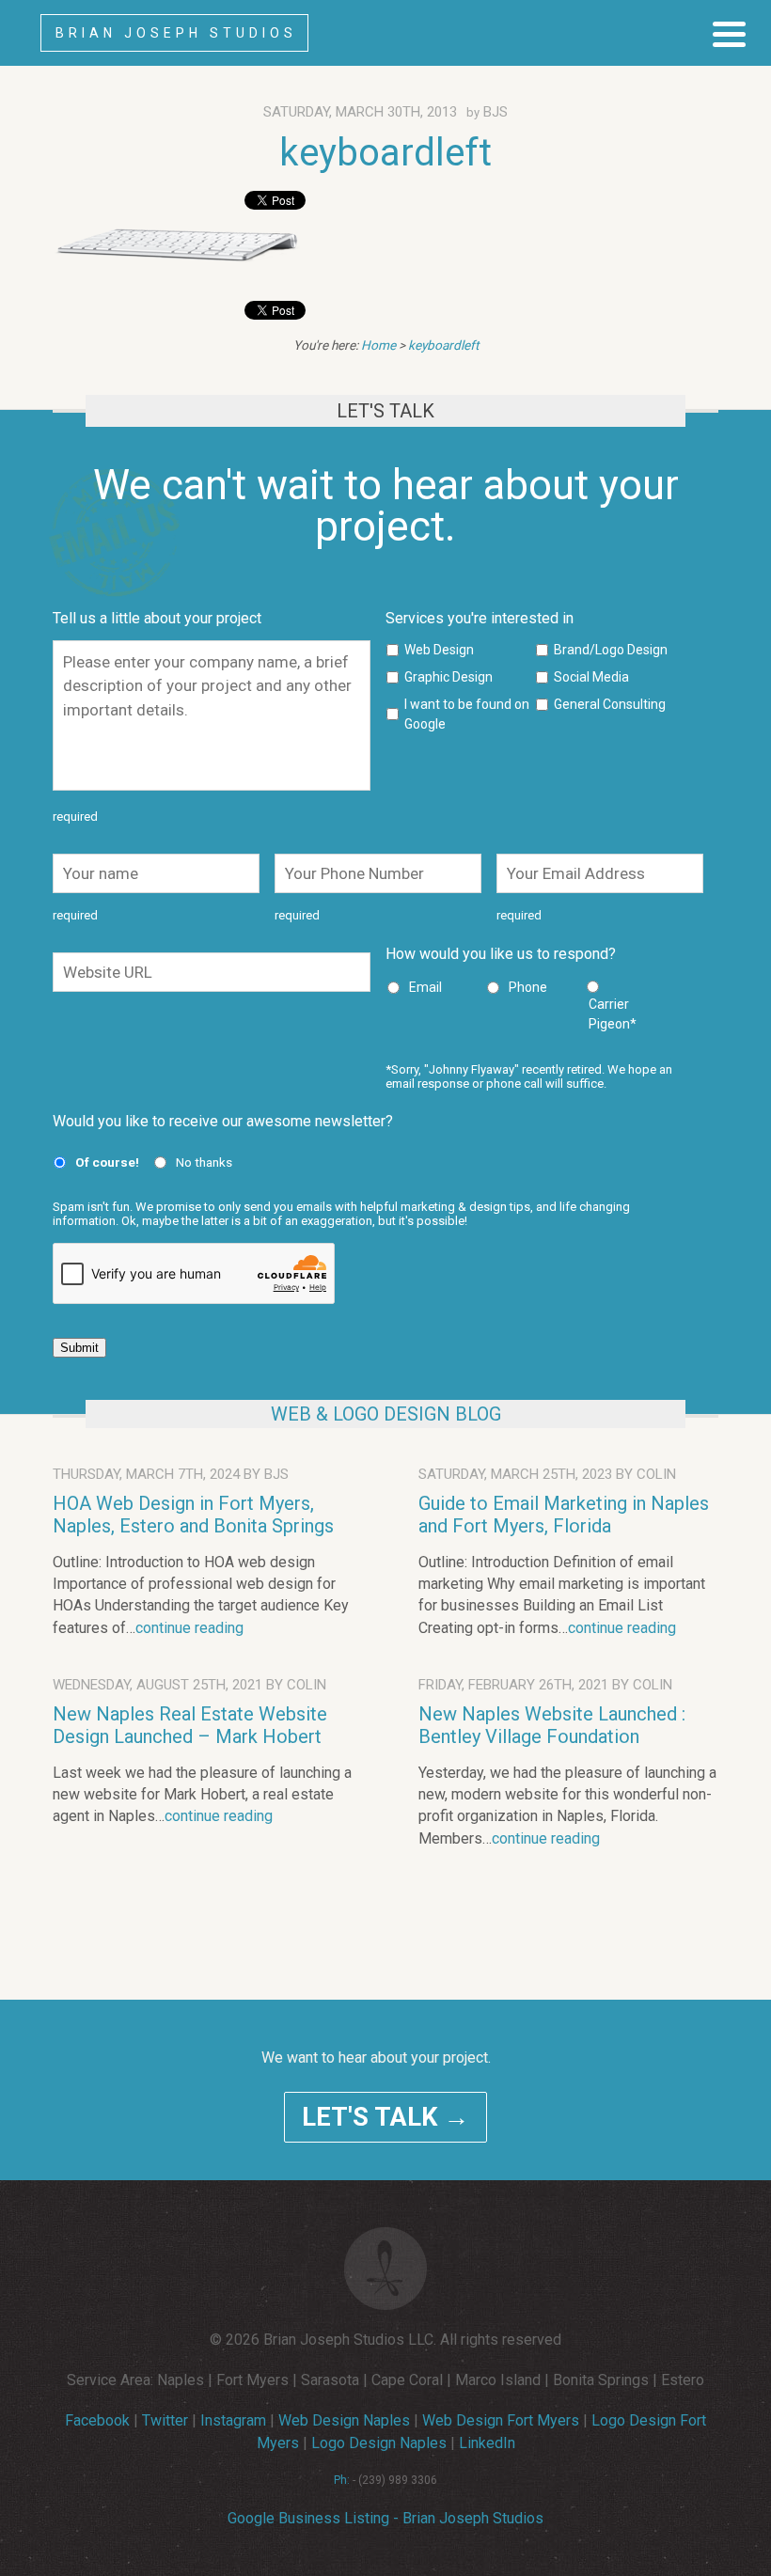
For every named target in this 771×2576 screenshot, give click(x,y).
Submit (79, 1348)
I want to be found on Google (467, 714)
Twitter (165, 2420)
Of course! (107, 1162)
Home (378, 345)
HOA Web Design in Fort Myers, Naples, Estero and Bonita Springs (193, 1515)
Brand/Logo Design (611, 650)
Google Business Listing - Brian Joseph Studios (385, 2518)
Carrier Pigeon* (613, 1014)
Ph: (342, 2480)
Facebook (97, 2420)
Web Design (439, 650)
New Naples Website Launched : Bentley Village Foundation (552, 1725)
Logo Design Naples (379, 2443)
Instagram (233, 2420)
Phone (528, 987)
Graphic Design (448, 677)
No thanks (204, 1162)
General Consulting (610, 704)
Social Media (591, 677)
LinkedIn (487, 2443)
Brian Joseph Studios (176, 33)
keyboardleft (385, 153)
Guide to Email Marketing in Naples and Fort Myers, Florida (564, 1515)
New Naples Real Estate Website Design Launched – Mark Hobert (190, 1725)
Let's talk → (385, 2117)
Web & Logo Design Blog (386, 1414)
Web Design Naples (344, 2420)
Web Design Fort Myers (501, 2420)
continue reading (189, 1628)
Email (425, 987)
